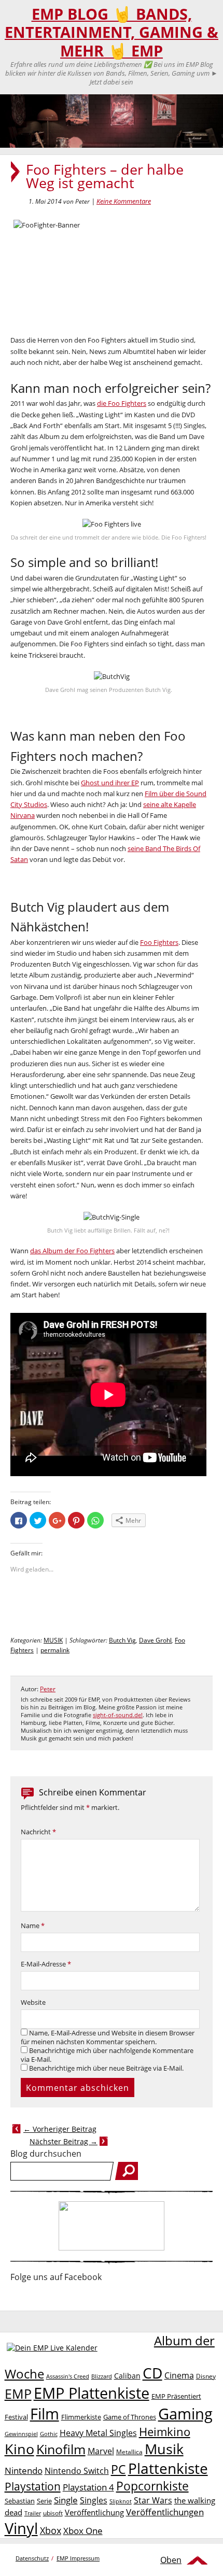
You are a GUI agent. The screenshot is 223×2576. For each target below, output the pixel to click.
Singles (94, 2500)
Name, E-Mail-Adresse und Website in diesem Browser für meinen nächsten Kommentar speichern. (108, 2037)
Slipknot (121, 2501)
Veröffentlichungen (165, 2512)
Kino (19, 2449)
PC (119, 2469)
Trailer (33, 2513)
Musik (164, 2449)
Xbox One (83, 2531)
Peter (48, 1689)
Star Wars (153, 2500)
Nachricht (38, 1832)
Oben (171, 2560)
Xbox (51, 2530)
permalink (55, 1650)
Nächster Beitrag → (64, 2141)
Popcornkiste (152, 2486)
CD (152, 2373)
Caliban (127, 2376)
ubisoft (53, 2513)
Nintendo (24, 2471)
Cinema (179, 2375)
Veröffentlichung (94, 2512)
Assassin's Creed (68, 2376)
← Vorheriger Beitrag (60, 2129)
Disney (206, 2376)
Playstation (33, 2486)
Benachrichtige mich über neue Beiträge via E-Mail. (106, 2068)
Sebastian (20, 2501)
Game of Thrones (130, 2417)
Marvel (101, 2451)
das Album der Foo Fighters (72, 1251)
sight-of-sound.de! (118, 1715)
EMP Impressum (78, 2558)
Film (45, 2414)
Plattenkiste (168, 2468)
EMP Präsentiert (176, 2396)
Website (33, 2002)
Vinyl (21, 2528)
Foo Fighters (159, 942)
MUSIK (53, 1640)
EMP (18, 2394)
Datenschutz (32, 2558)
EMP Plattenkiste (92, 2393)
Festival (16, 2417)
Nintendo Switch (77, 2471)
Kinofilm (61, 2449)
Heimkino (165, 2432)
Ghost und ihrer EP (110, 783)
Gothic (49, 2434)
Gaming (185, 2414)
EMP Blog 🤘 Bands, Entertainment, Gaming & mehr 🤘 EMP (112, 32)
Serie (44, 2501)
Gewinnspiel (21, 2434)
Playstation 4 (88, 2487)
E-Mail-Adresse (46, 1964)
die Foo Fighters (122, 403)
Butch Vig (122, 1640)
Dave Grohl (155, 1640)
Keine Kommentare (124, 201)
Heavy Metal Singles (98, 2433)
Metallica (129, 2452)
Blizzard (102, 2376)
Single (66, 2500)
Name (33, 1926)
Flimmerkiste (81, 2417)
